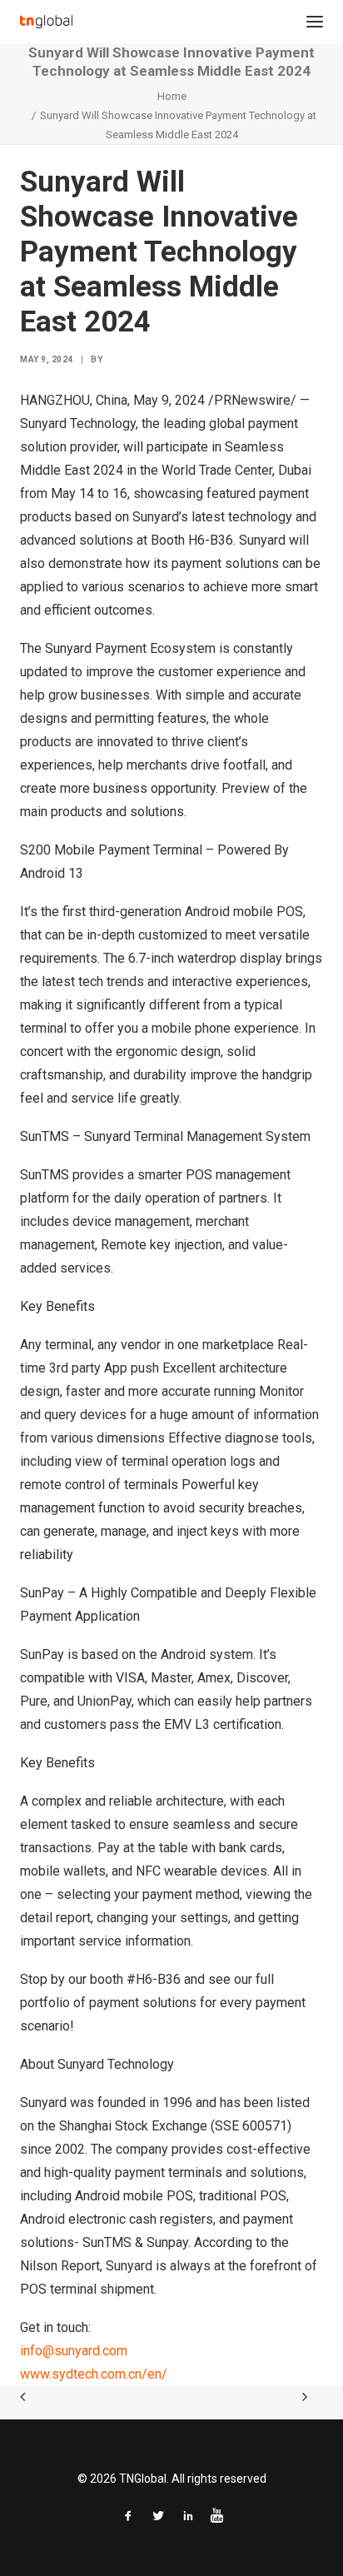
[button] (315, 22)
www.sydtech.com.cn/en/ (94, 2374)
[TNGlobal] (46, 22)
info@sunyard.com (74, 2351)
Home (172, 96)
